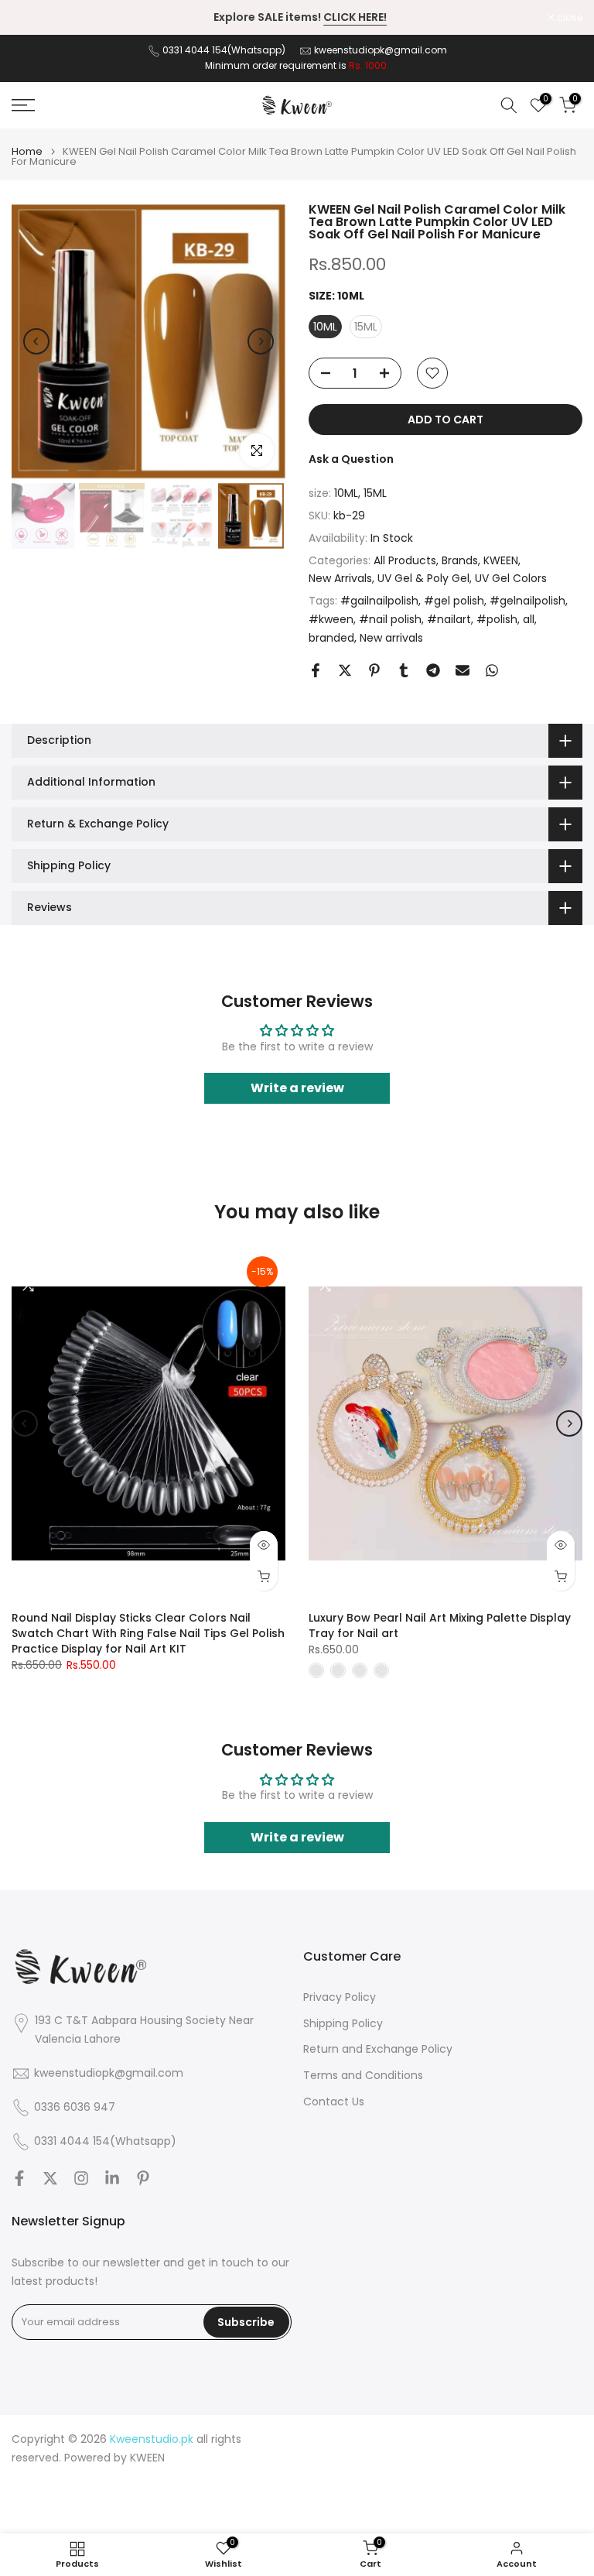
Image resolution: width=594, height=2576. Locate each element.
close (32, 18)
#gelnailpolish (527, 601)
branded (331, 638)
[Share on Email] (463, 670)
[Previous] (36, 341)
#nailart (449, 619)
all (529, 619)
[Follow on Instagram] (81, 2178)
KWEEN (501, 560)
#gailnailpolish (379, 601)
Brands (460, 560)
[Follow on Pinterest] (143, 2178)
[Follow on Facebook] (19, 2178)
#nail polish (390, 619)
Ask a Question (351, 459)
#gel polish (454, 601)
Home (27, 151)
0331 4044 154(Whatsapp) (225, 50)
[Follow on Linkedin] (112, 2178)
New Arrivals (340, 578)
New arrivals (391, 638)
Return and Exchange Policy (378, 2049)
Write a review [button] (297, 1088)
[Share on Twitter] (345, 670)
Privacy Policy (340, 1997)
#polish (497, 619)
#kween (331, 619)
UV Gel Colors (511, 578)
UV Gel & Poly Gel (423, 578)
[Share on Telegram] (433, 670)
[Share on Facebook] (316, 670)
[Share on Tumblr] (404, 670)
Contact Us (334, 2102)
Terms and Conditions (363, 2076)
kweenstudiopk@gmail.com (381, 50)
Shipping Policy (343, 2024)
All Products (405, 560)
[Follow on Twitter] (50, 2178)
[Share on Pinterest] (374, 670)
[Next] (261, 341)
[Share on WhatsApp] (492, 670)
